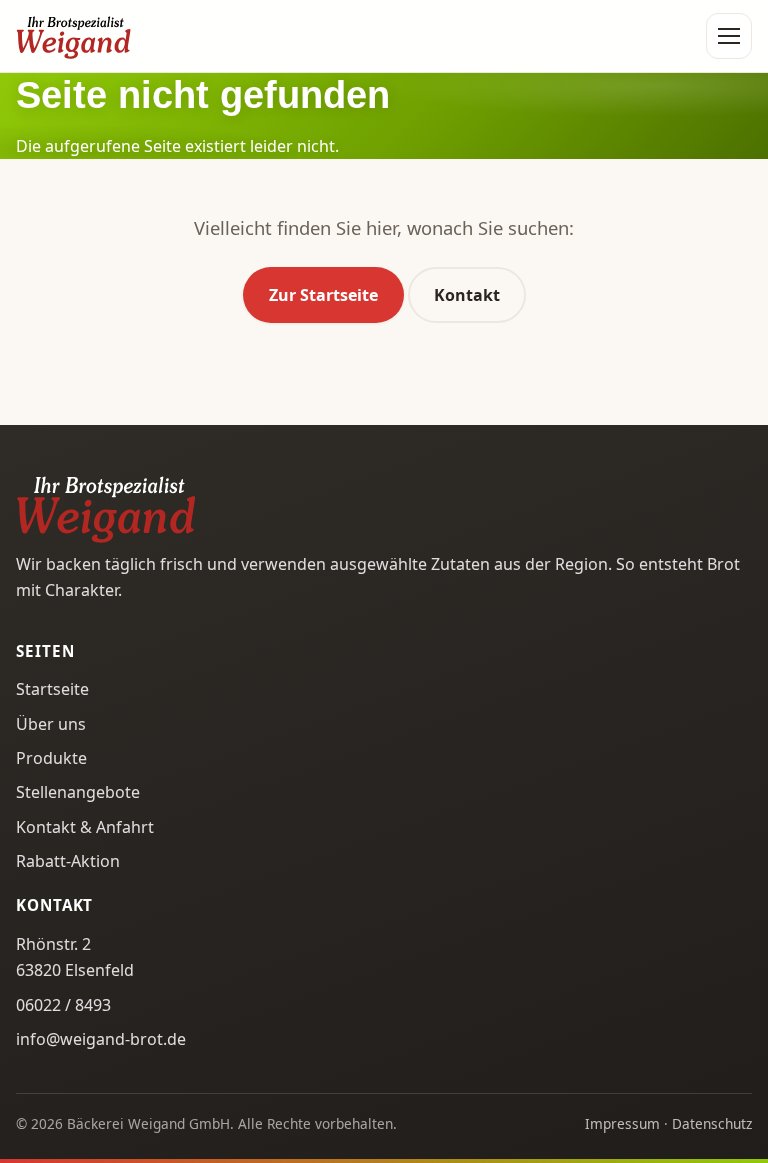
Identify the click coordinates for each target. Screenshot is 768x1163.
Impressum (622, 1123)
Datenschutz (712, 1123)
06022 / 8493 (63, 1005)
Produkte (51, 758)
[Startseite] (73, 36)
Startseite (52, 689)
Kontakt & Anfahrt (85, 827)
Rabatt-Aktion (68, 861)
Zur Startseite (323, 295)
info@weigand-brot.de (101, 1039)
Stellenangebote (78, 792)
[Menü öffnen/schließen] (729, 36)
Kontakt (467, 295)
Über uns (51, 724)
